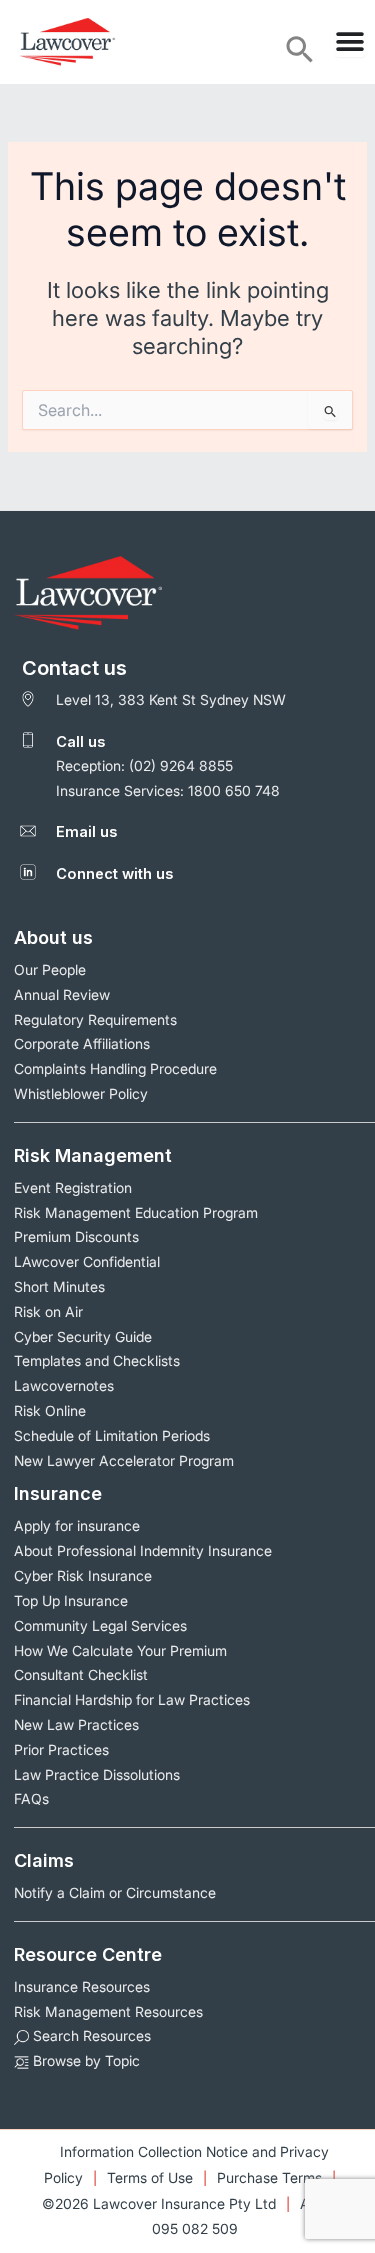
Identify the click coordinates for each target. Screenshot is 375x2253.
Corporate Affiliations (82, 1043)
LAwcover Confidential (87, 1261)
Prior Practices (61, 1749)
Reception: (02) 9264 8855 (144, 765)
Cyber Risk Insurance (83, 1575)
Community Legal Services (100, 1625)
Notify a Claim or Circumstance (115, 1892)
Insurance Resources (82, 1986)
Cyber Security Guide (83, 1336)
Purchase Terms (269, 2177)
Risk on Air (48, 1311)
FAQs (31, 1798)
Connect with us (114, 874)
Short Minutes (59, 1286)
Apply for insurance (77, 1525)
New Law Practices (76, 1724)
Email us (86, 832)
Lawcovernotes (64, 1385)
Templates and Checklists (97, 1360)
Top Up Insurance (71, 1600)
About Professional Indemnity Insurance (143, 1550)
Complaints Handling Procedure (115, 1068)
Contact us (74, 668)
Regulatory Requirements (95, 1019)
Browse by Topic (84, 2060)
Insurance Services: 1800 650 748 (168, 790)
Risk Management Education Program (136, 1212)
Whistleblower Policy (81, 1093)
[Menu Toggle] (350, 42)
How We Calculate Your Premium (120, 1650)
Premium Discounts (76, 1236)
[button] (300, 59)
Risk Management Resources (108, 2011)
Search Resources (90, 2035)
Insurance (58, 1493)
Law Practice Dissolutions (97, 1774)
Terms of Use (150, 2177)
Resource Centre (88, 1954)
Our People (50, 969)
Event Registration (73, 1187)
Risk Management (93, 1155)
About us (53, 937)
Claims (44, 1860)
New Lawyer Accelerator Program (124, 1460)
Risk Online (50, 1410)
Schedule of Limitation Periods (112, 1435)
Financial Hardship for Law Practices (132, 1699)
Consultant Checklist (81, 1674)
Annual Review (62, 994)
